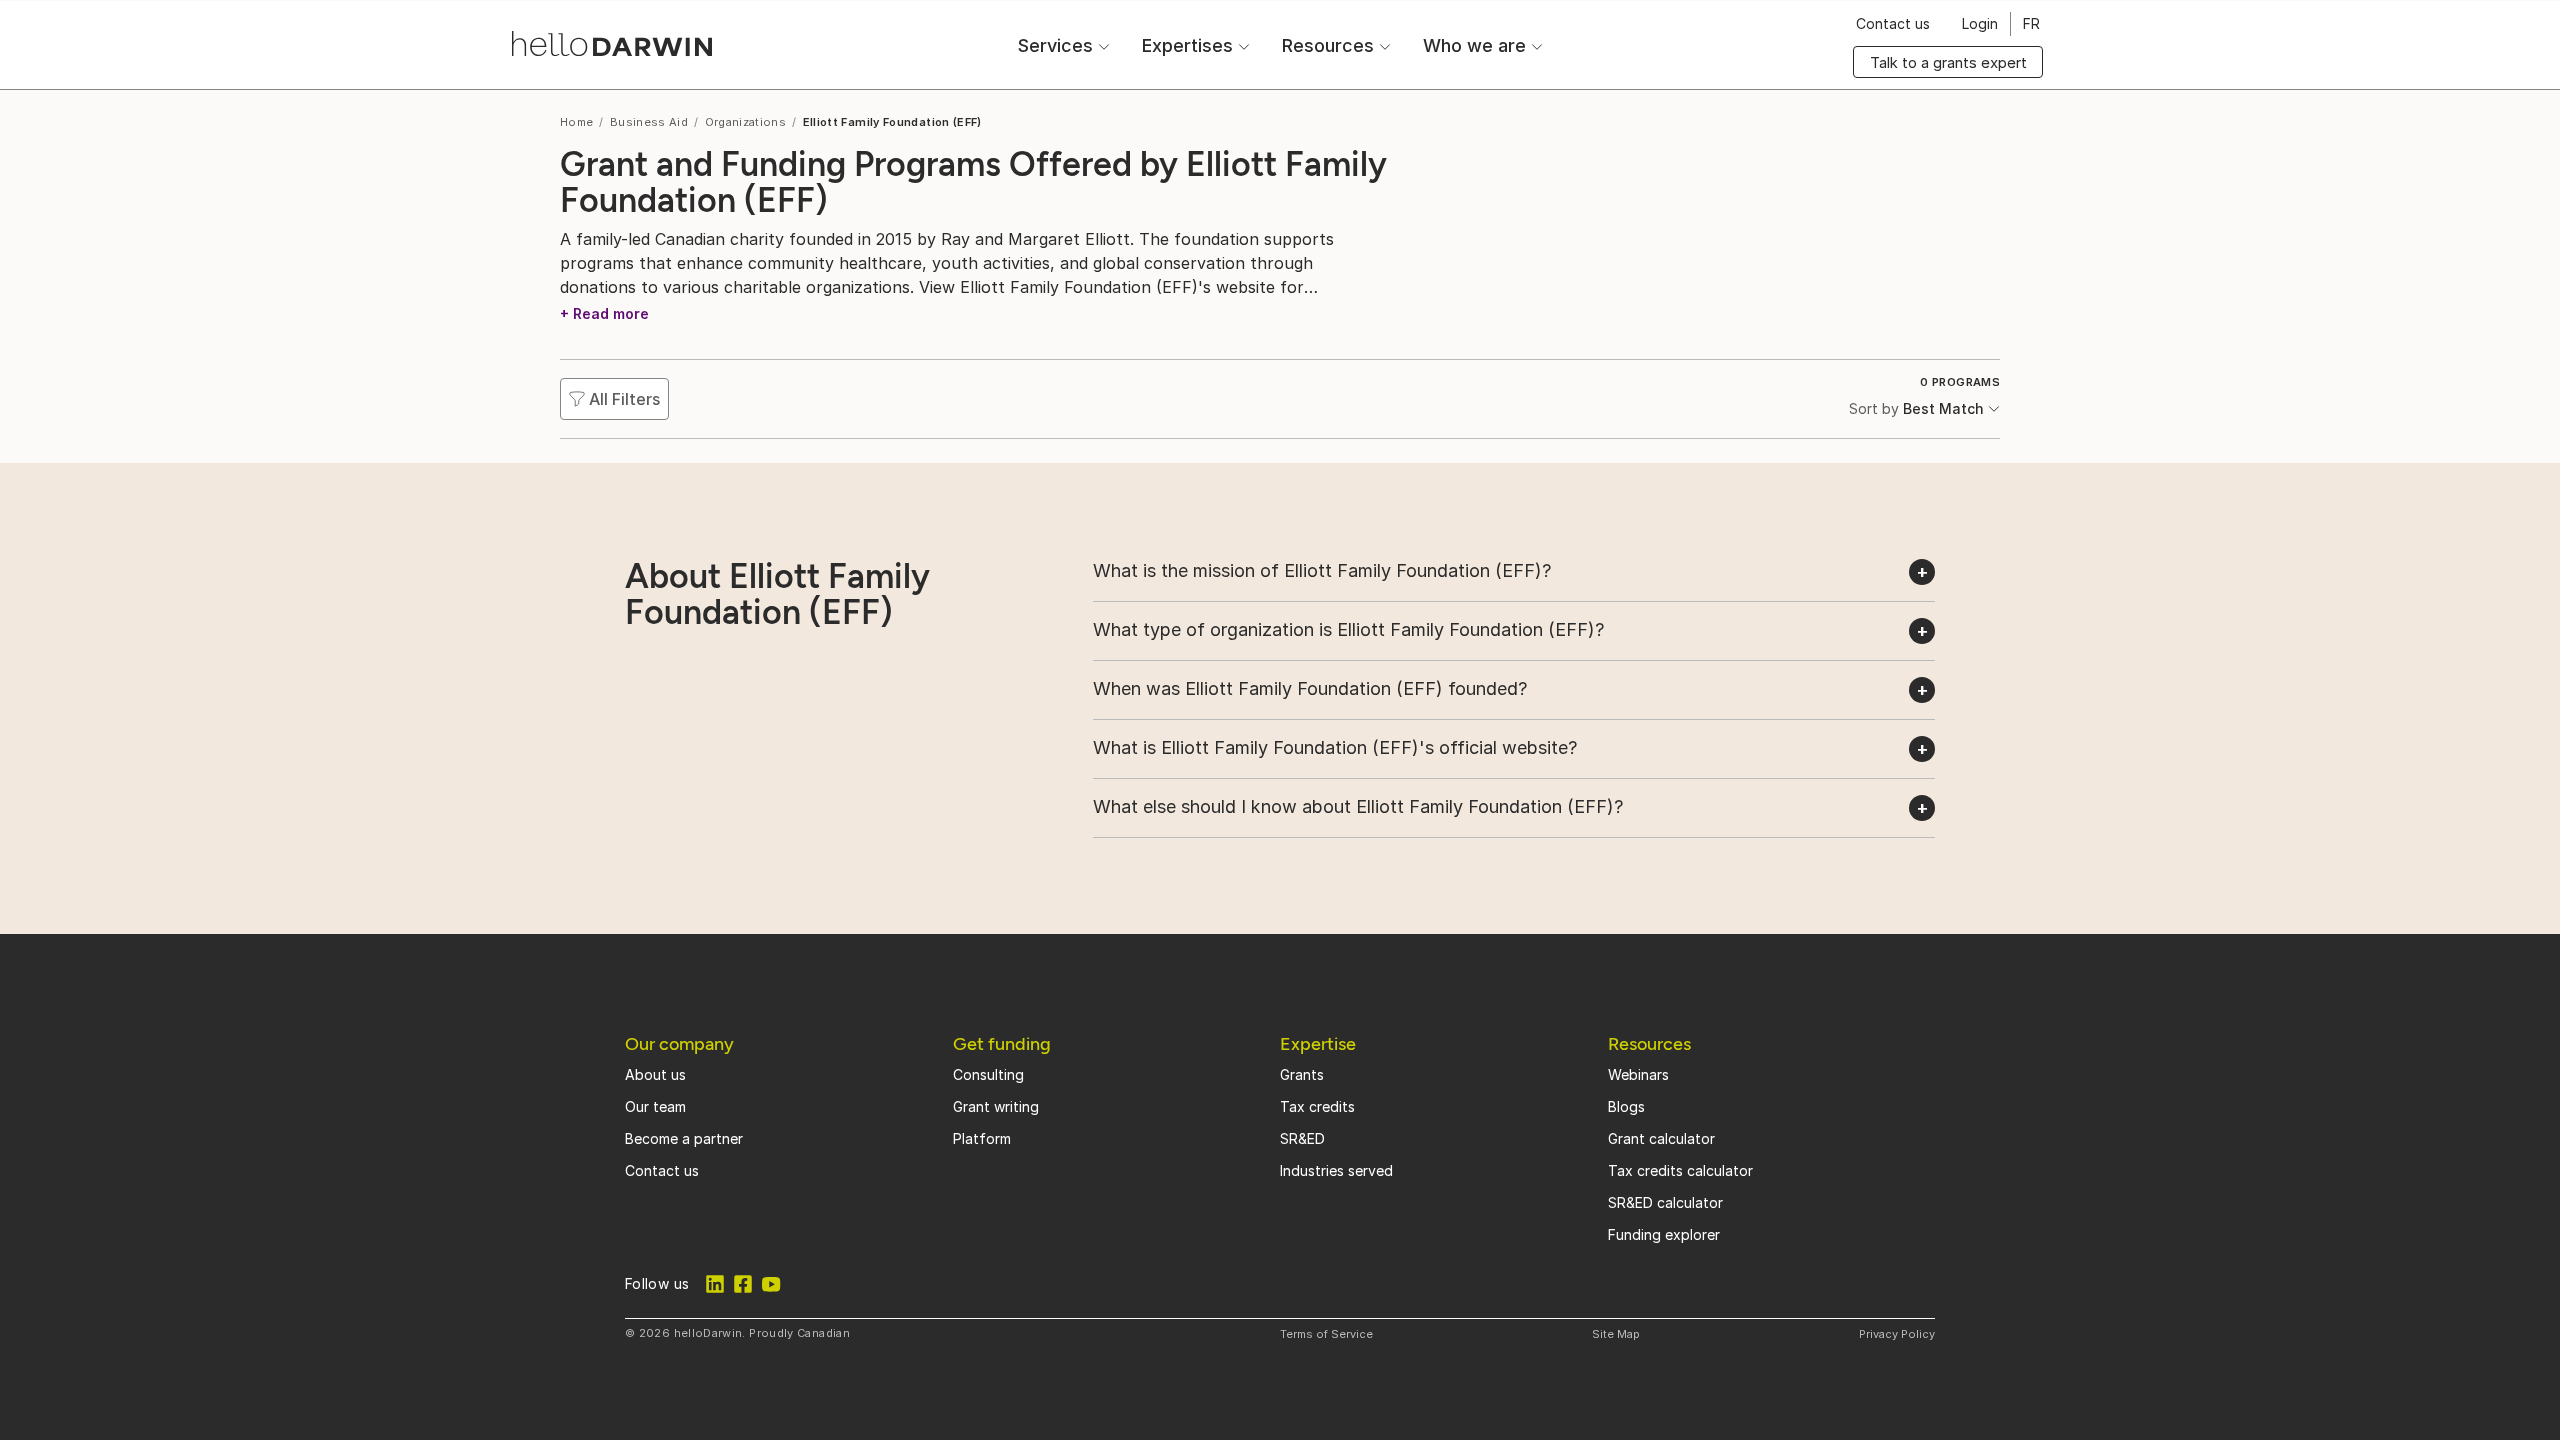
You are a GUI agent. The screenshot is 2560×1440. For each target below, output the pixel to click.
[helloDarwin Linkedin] (715, 1284)
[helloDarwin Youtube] (771, 1284)
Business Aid (649, 122)
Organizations (746, 122)
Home (576, 122)
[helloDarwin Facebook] (743, 1284)
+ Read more (604, 313)
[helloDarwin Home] (612, 43)
